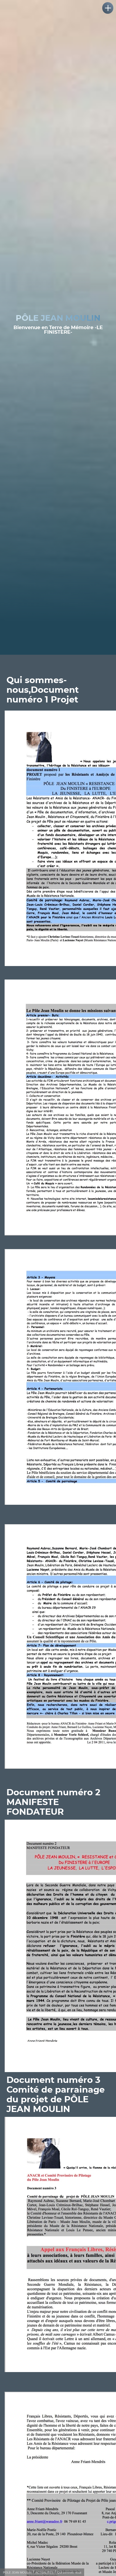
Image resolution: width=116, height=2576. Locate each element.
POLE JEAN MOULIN (17, 2572)
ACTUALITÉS (44, 2572)
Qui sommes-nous (69, 2572)
